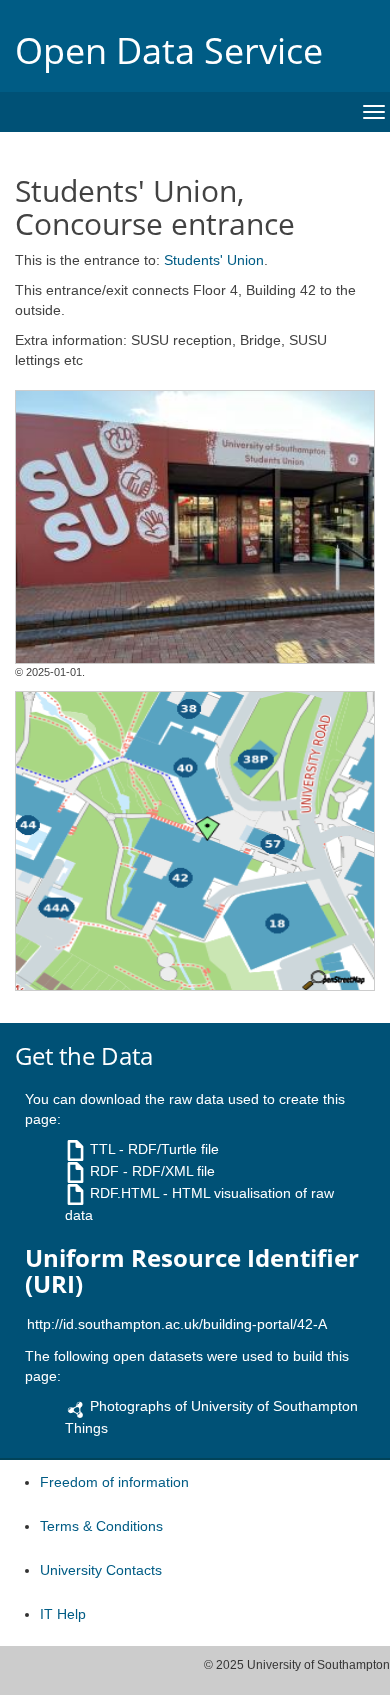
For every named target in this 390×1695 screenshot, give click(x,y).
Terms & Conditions (101, 1526)
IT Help (63, 1614)
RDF (104, 1171)
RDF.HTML (124, 1193)
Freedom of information (114, 1482)
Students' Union (214, 260)
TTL (102, 1149)
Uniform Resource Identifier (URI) (192, 1271)
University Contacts (101, 1570)
